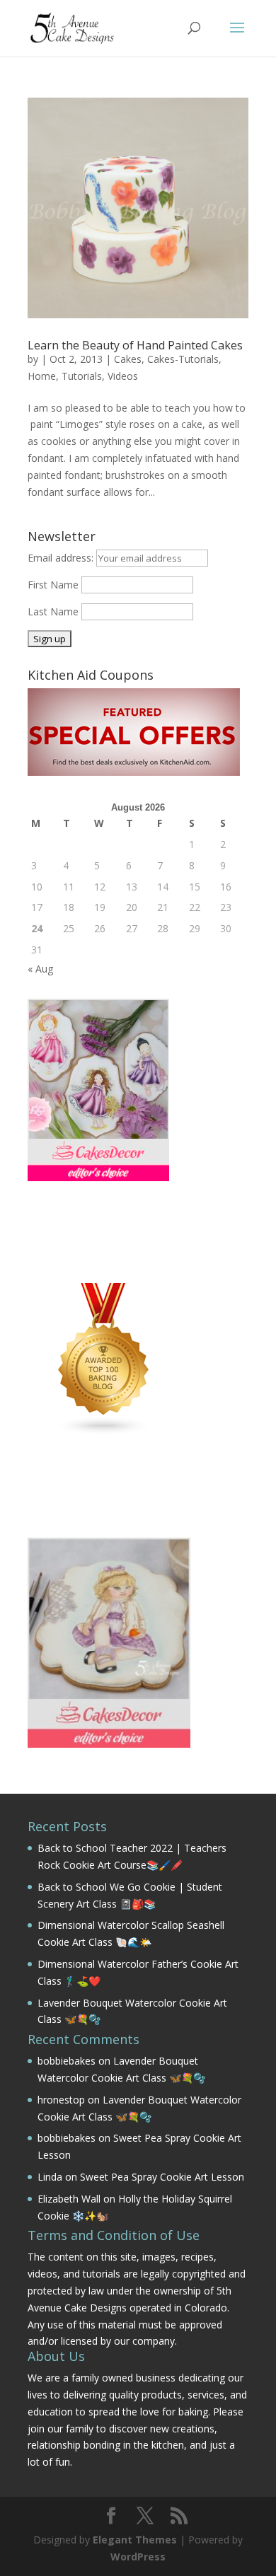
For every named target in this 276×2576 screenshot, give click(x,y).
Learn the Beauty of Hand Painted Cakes (135, 345)
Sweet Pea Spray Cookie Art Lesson (162, 2177)
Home (42, 376)
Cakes (128, 359)
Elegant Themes (135, 2540)
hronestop (61, 2100)
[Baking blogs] (104, 1432)
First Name (53, 585)
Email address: (62, 558)
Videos (123, 376)
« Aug (40, 969)
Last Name (53, 611)
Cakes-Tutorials (183, 359)
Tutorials (82, 376)
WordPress (138, 2557)
